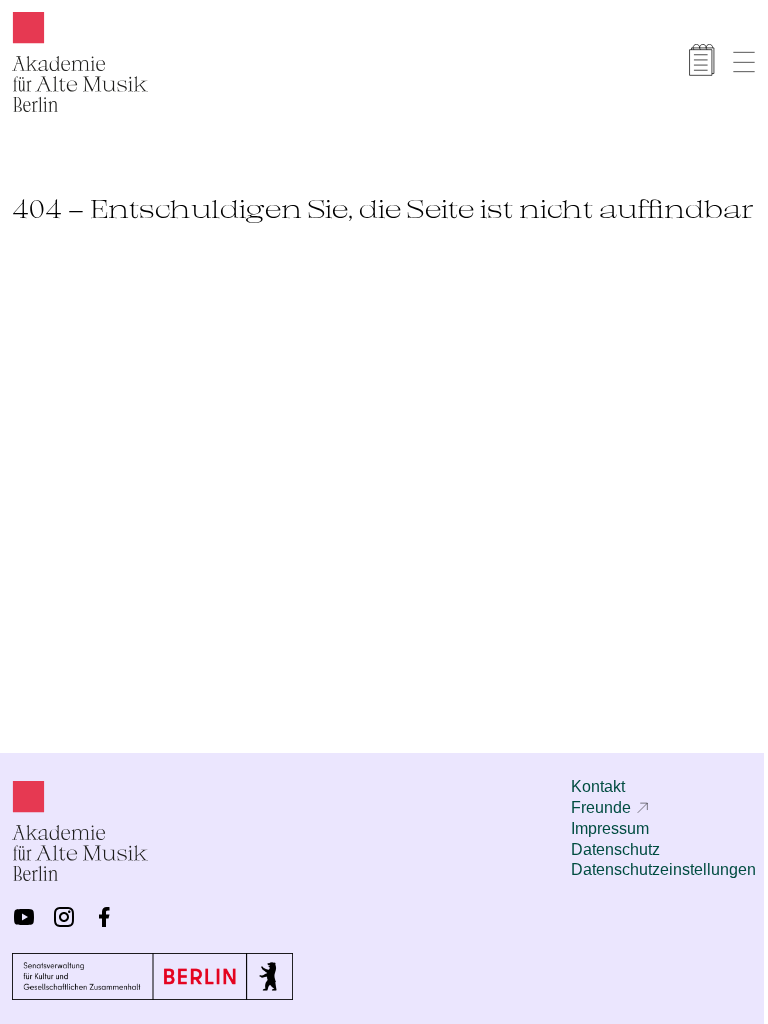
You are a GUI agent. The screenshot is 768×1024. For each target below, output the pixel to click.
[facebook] (104, 917)
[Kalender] (702, 60)
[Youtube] (24, 917)
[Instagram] (64, 917)
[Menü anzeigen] (744, 62)
